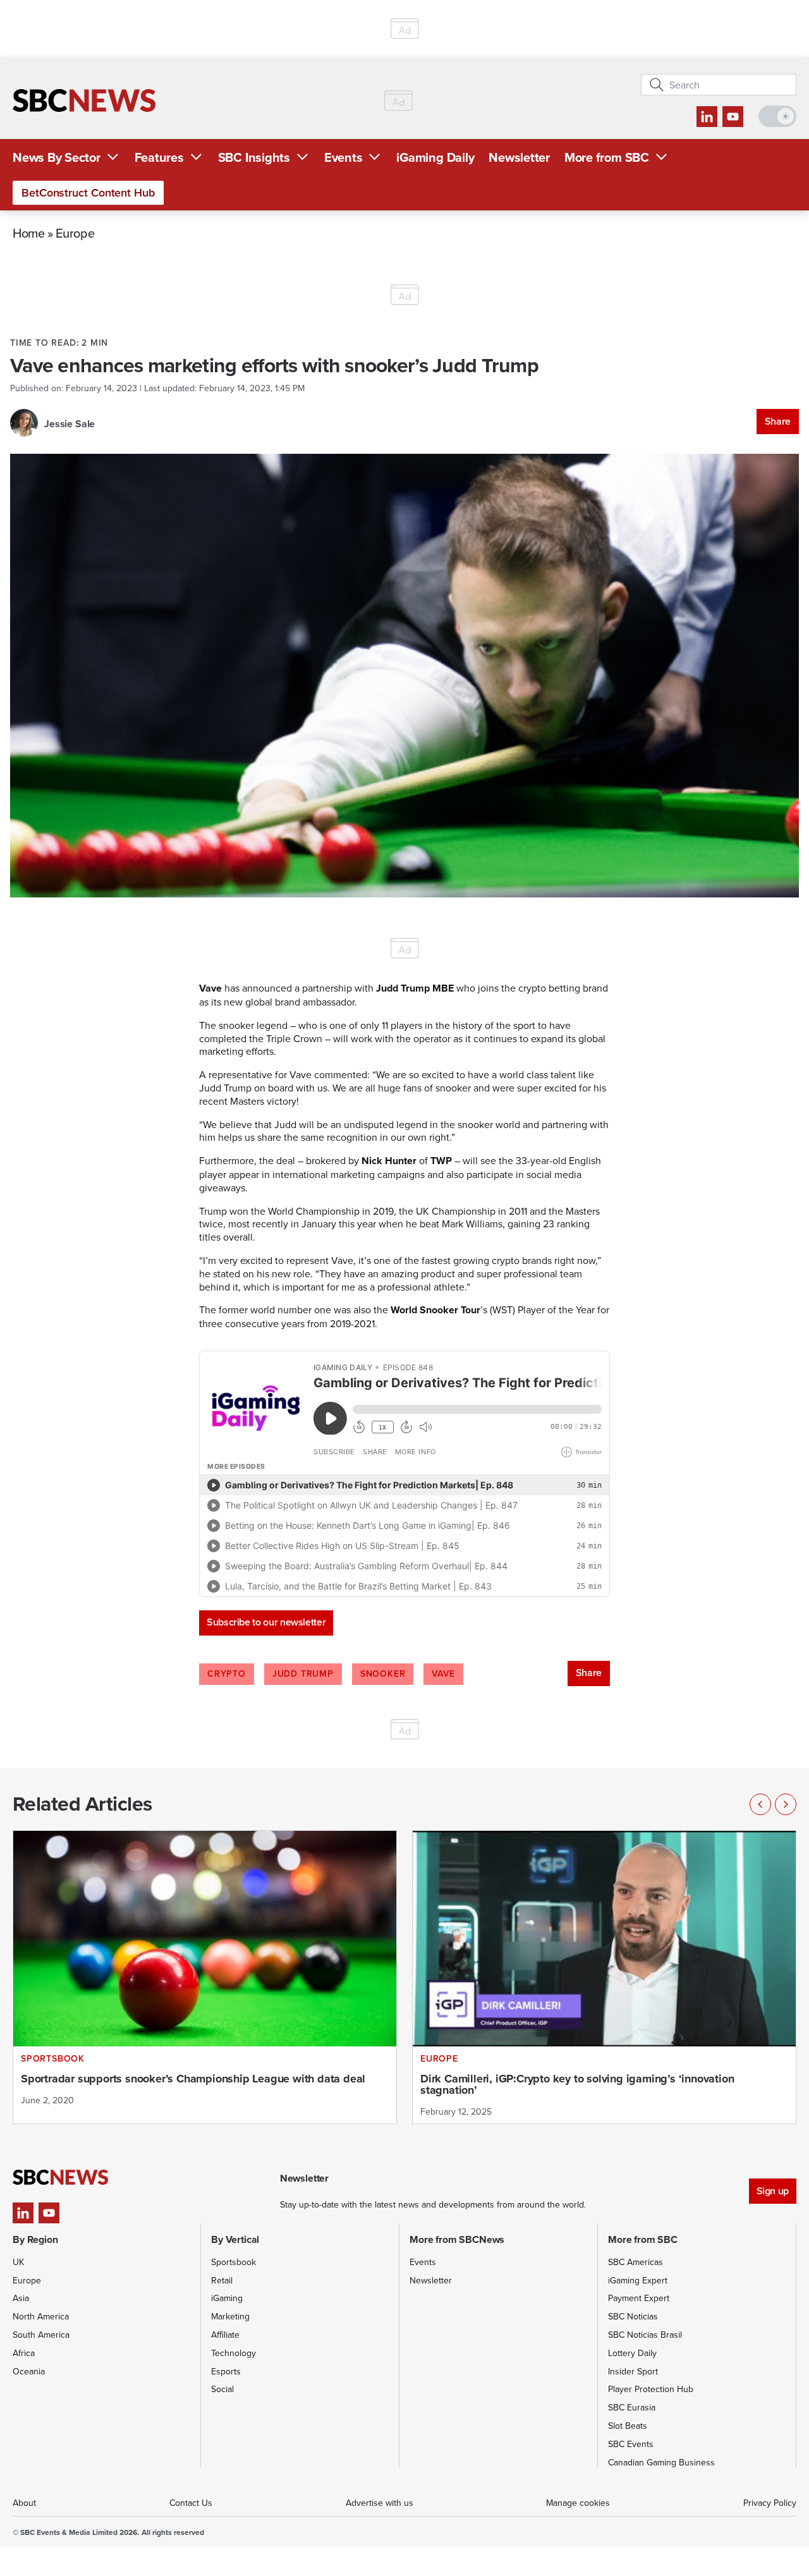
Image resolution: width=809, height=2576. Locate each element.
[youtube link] (733, 117)
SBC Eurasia (632, 2407)
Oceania (29, 2371)
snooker (383, 1674)
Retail (222, 2280)
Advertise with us (380, 2503)
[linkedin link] (707, 117)
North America (41, 2316)
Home (29, 233)
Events (344, 157)
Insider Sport (633, 2371)
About (24, 2503)
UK (18, 2262)
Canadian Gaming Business (661, 2462)
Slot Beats (628, 2426)
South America (41, 2335)
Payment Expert (639, 2298)
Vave (443, 1674)
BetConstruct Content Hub (88, 192)
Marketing (230, 2316)
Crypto (227, 1674)
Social (222, 2389)
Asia (21, 2298)
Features (159, 157)
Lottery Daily (632, 2353)
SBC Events (631, 2444)
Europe (75, 233)
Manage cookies (578, 2503)
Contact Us (191, 2503)
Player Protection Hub (651, 2389)
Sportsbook (234, 2262)
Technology (234, 2353)
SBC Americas (636, 2262)
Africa (24, 2353)
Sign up (773, 2191)
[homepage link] (84, 100)
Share (778, 421)
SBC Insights (254, 157)
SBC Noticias (633, 2316)
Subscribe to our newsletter (266, 1622)
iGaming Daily (435, 157)
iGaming (227, 2298)
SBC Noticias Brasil (645, 2335)
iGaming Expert (638, 2280)
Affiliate (225, 2335)
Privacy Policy (770, 2503)
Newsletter (519, 157)
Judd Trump (303, 1674)
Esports (226, 2371)
